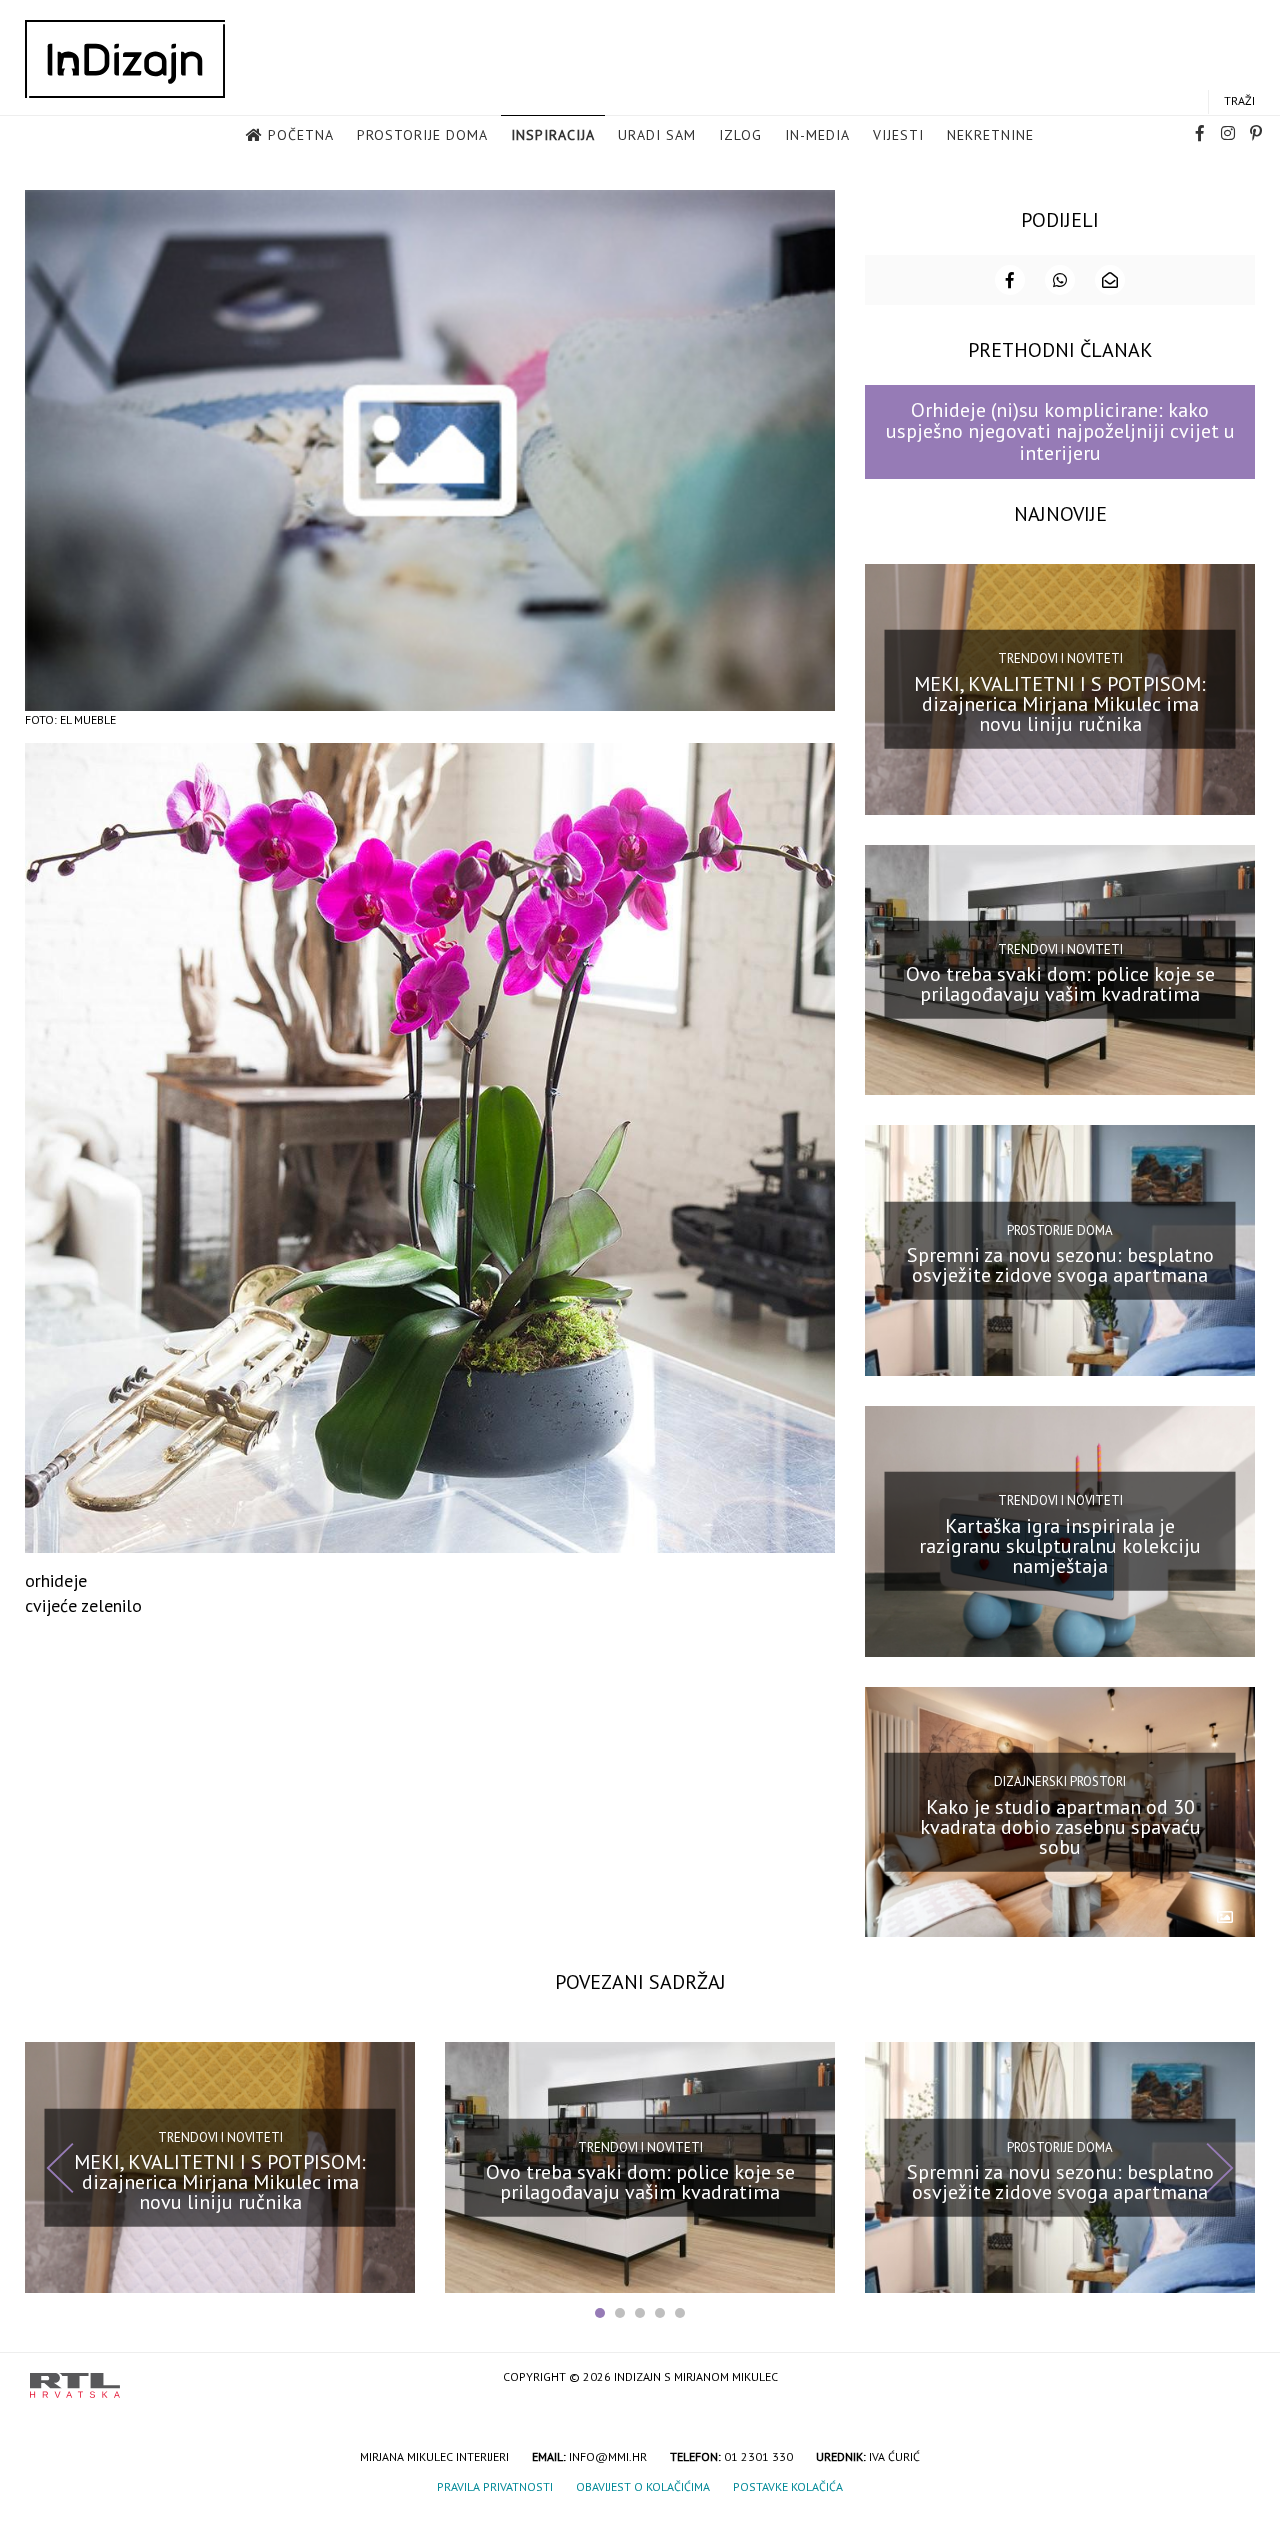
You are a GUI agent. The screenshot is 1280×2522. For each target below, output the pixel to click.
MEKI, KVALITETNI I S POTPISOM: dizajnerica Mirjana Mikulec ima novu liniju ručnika (1060, 703)
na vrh (1230, 2378)
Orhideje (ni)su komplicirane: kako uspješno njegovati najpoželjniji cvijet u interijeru (1060, 431)
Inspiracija (553, 135)
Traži (1239, 100)
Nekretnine (990, 135)
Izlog (740, 135)
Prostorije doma (422, 135)
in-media (817, 135)
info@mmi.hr (608, 2456)
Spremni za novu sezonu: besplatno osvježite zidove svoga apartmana (1060, 1265)
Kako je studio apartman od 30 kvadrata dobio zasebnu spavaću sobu (1060, 1826)
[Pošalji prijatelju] (1110, 280)
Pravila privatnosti (495, 2486)
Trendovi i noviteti (1060, 658)
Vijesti (898, 135)
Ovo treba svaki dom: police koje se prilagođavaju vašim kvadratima (1060, 984)
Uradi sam (657, 135)
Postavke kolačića (788, 2486)
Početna (301, 135)
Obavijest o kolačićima (643, 2486)
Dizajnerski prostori (1060, 1781)
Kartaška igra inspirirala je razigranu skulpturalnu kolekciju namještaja (1060, 1546)
